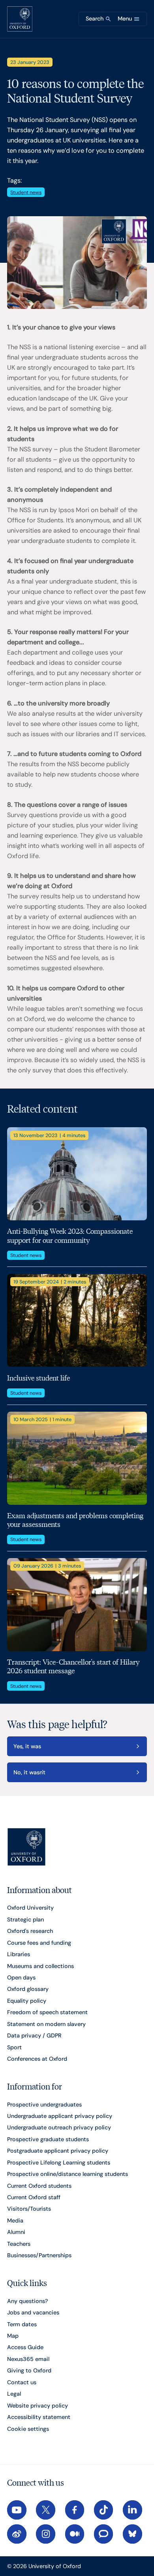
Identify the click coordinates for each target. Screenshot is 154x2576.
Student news (26, 192)
